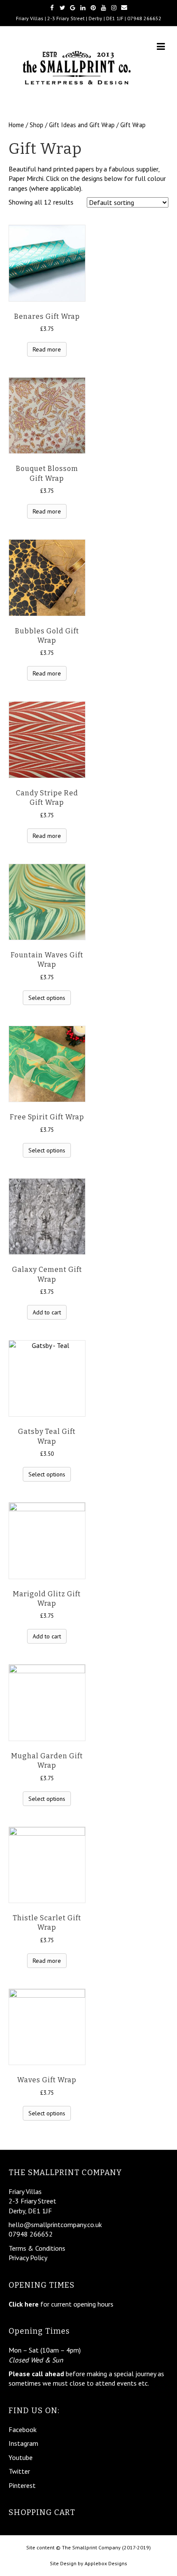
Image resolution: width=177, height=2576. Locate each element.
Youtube (21, 2457)
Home (16, 125)
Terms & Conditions (37, 2248)
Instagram (23, 2443)
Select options (47, 998)
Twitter (19, 2471)
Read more (47, 349)
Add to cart (47, 1312)
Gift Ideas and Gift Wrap (82, 125)
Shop (37, 125)
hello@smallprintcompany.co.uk (55, 2225)
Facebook (23, 2429)
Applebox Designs (106, 2563)
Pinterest (22, 2485)
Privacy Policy (28, 2258)
